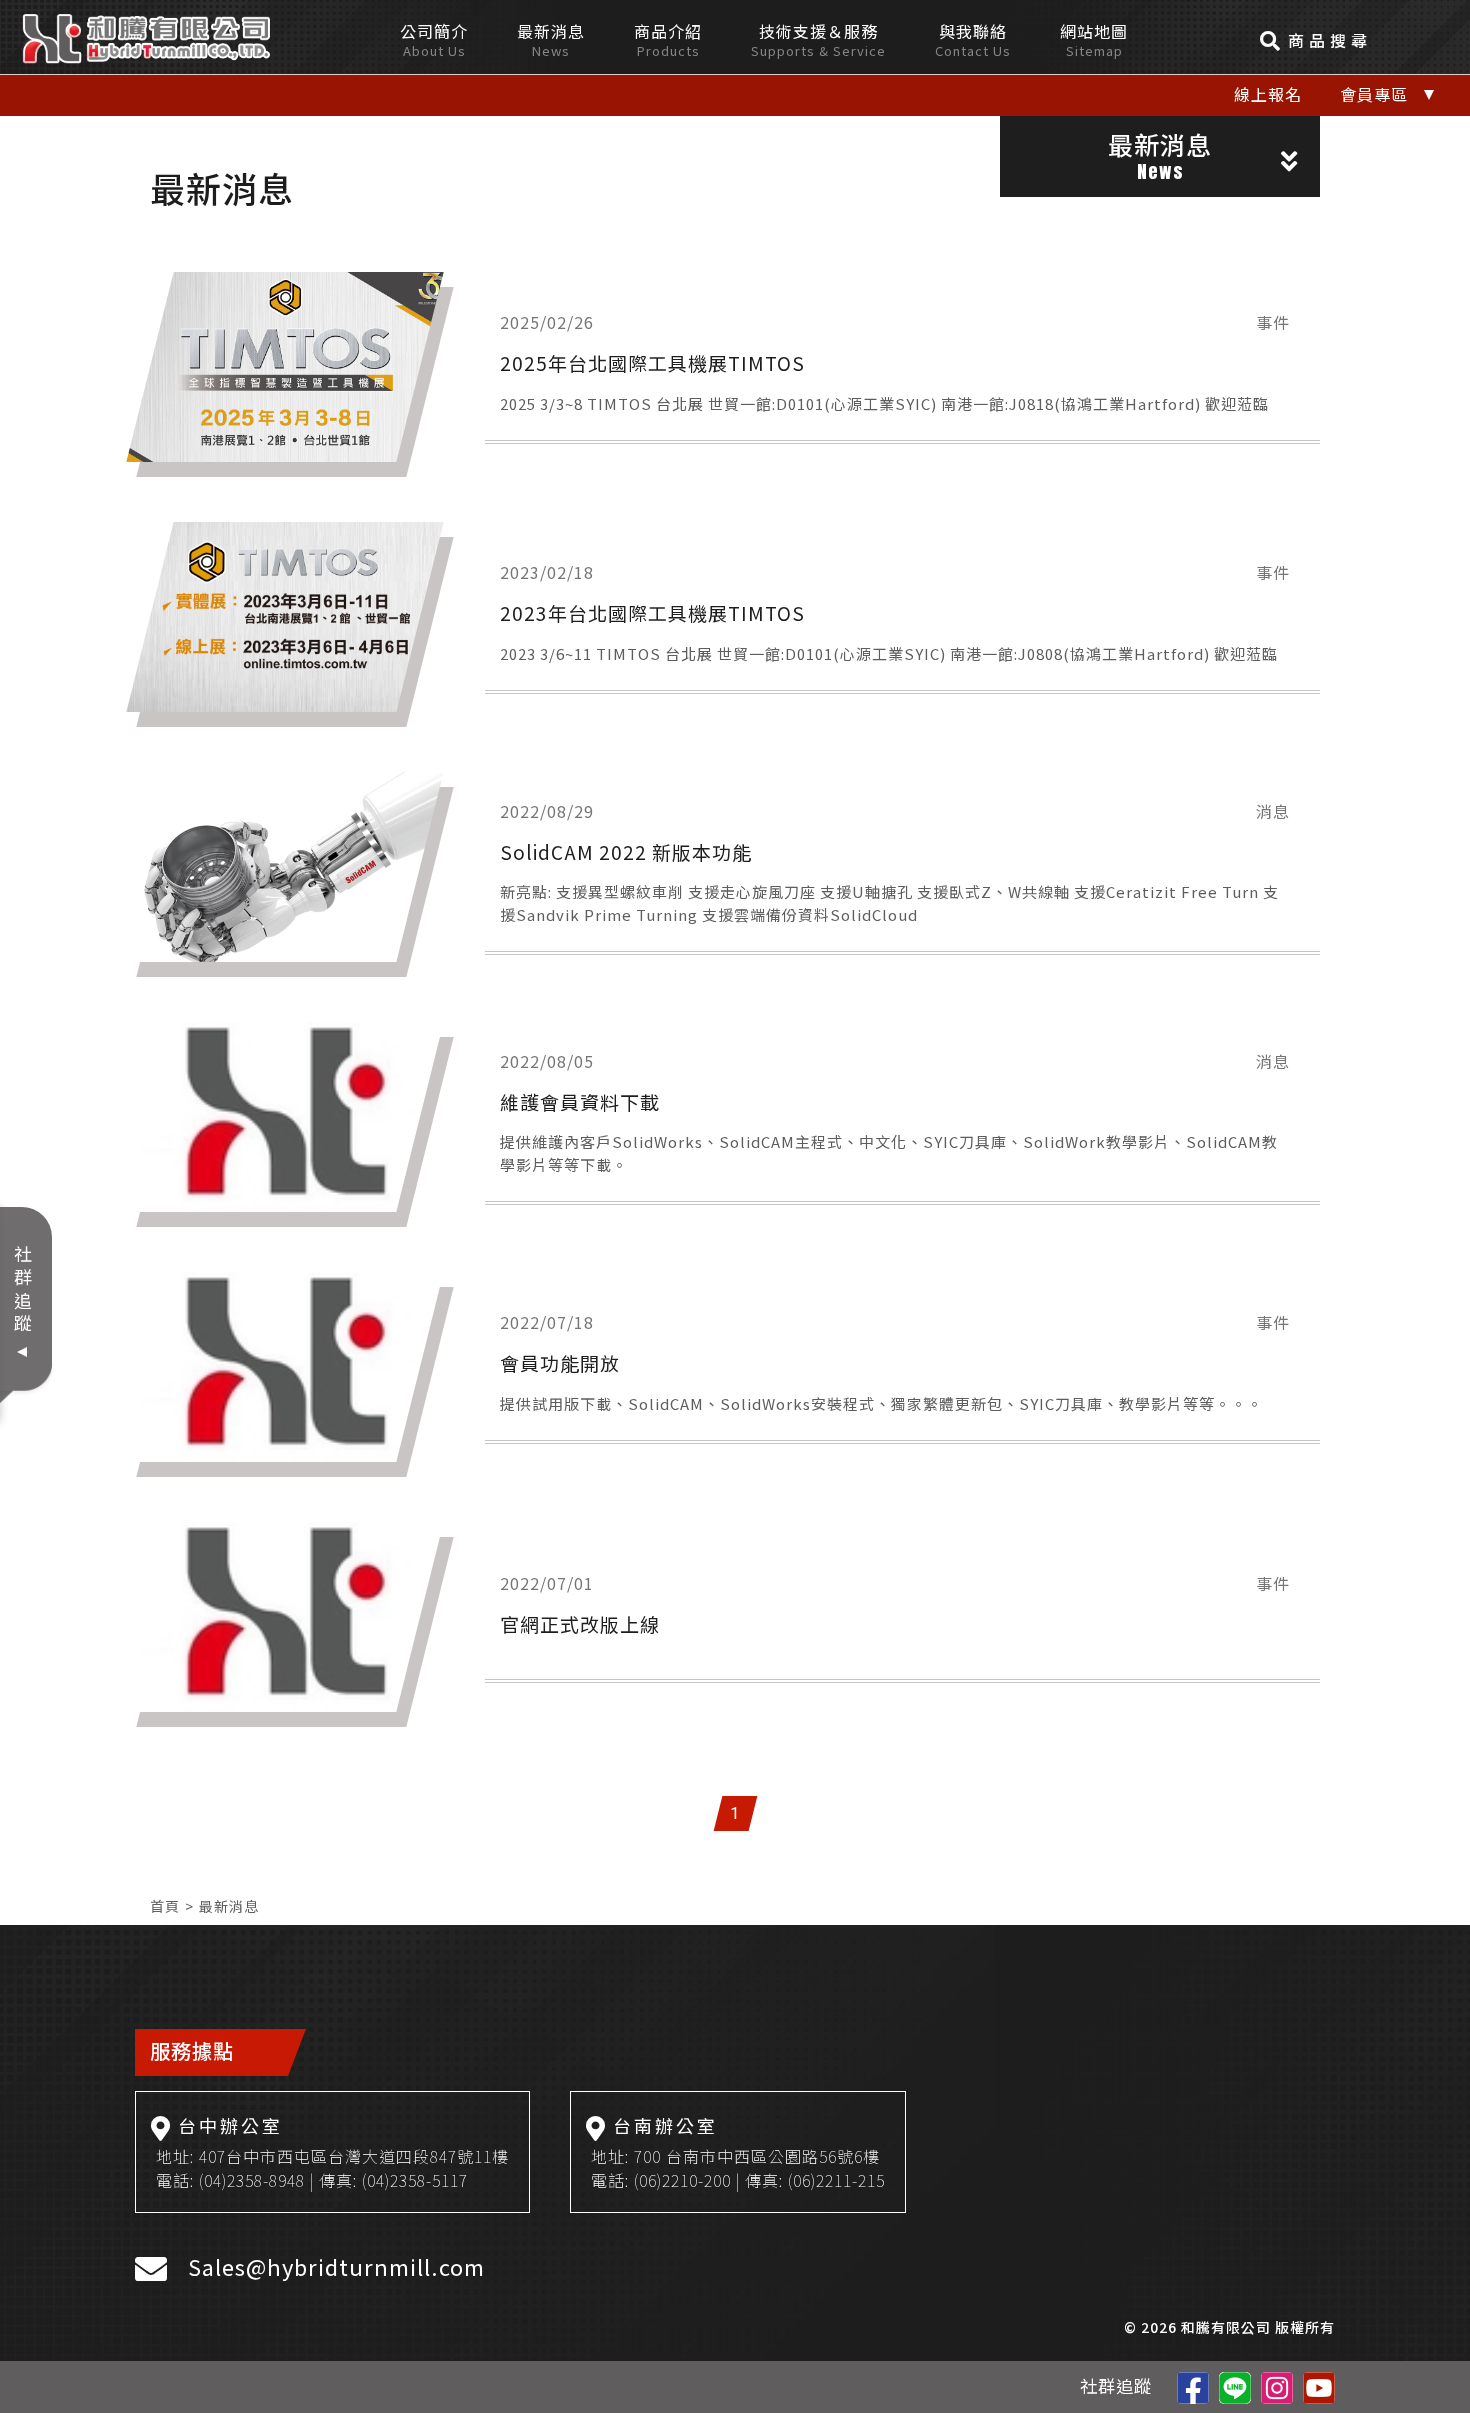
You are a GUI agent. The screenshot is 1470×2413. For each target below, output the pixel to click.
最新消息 (229, 1906)
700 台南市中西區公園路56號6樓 (757, 2156)
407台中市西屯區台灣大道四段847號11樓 (354, 2156)
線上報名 (1268, 94)
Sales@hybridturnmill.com (336, 2266)
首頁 (165, 1906)
